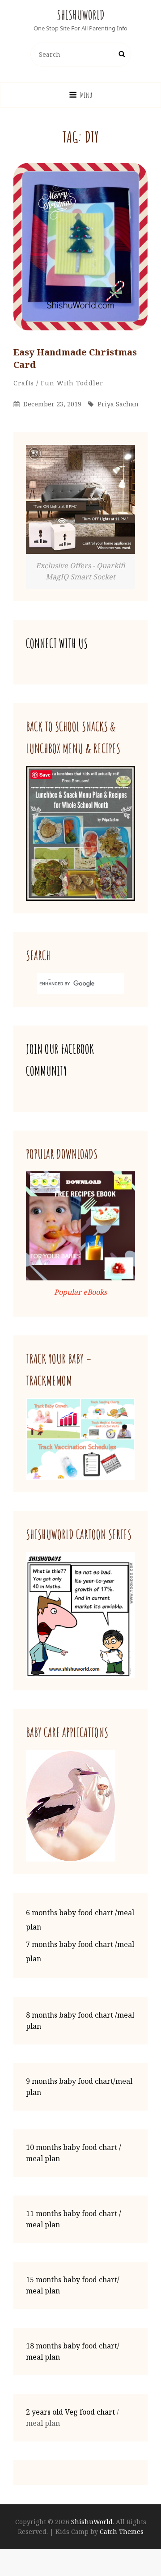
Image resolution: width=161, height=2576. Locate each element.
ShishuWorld (81, 15)
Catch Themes (122, 2532)
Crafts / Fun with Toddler (58, 383)
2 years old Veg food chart (70, 2412)
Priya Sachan (118, 404)
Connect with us (57, 644)
